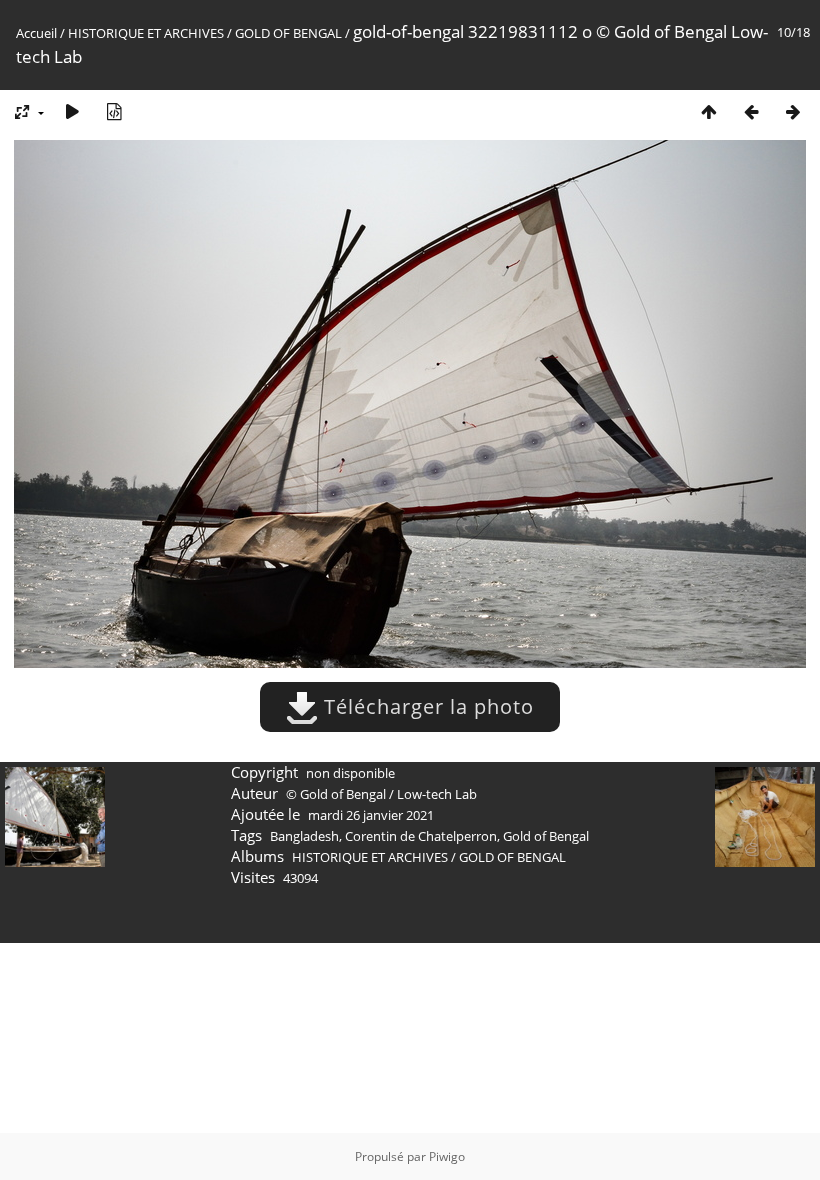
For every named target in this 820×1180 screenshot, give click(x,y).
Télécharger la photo (426, 706)
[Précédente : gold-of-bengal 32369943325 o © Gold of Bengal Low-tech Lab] (751, 111)
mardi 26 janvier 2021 (371, 815)
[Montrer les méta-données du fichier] (114, 111)
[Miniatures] (709, 111)
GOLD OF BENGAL (288, 33)
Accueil (36, 33)
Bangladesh (304, 836)
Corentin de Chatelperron (421, 836)
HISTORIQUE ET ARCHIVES (146, 33)
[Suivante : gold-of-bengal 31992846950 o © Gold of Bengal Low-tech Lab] (793, 111)
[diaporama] (72, 111)
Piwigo (447, 1156)
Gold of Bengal (546, 836)
